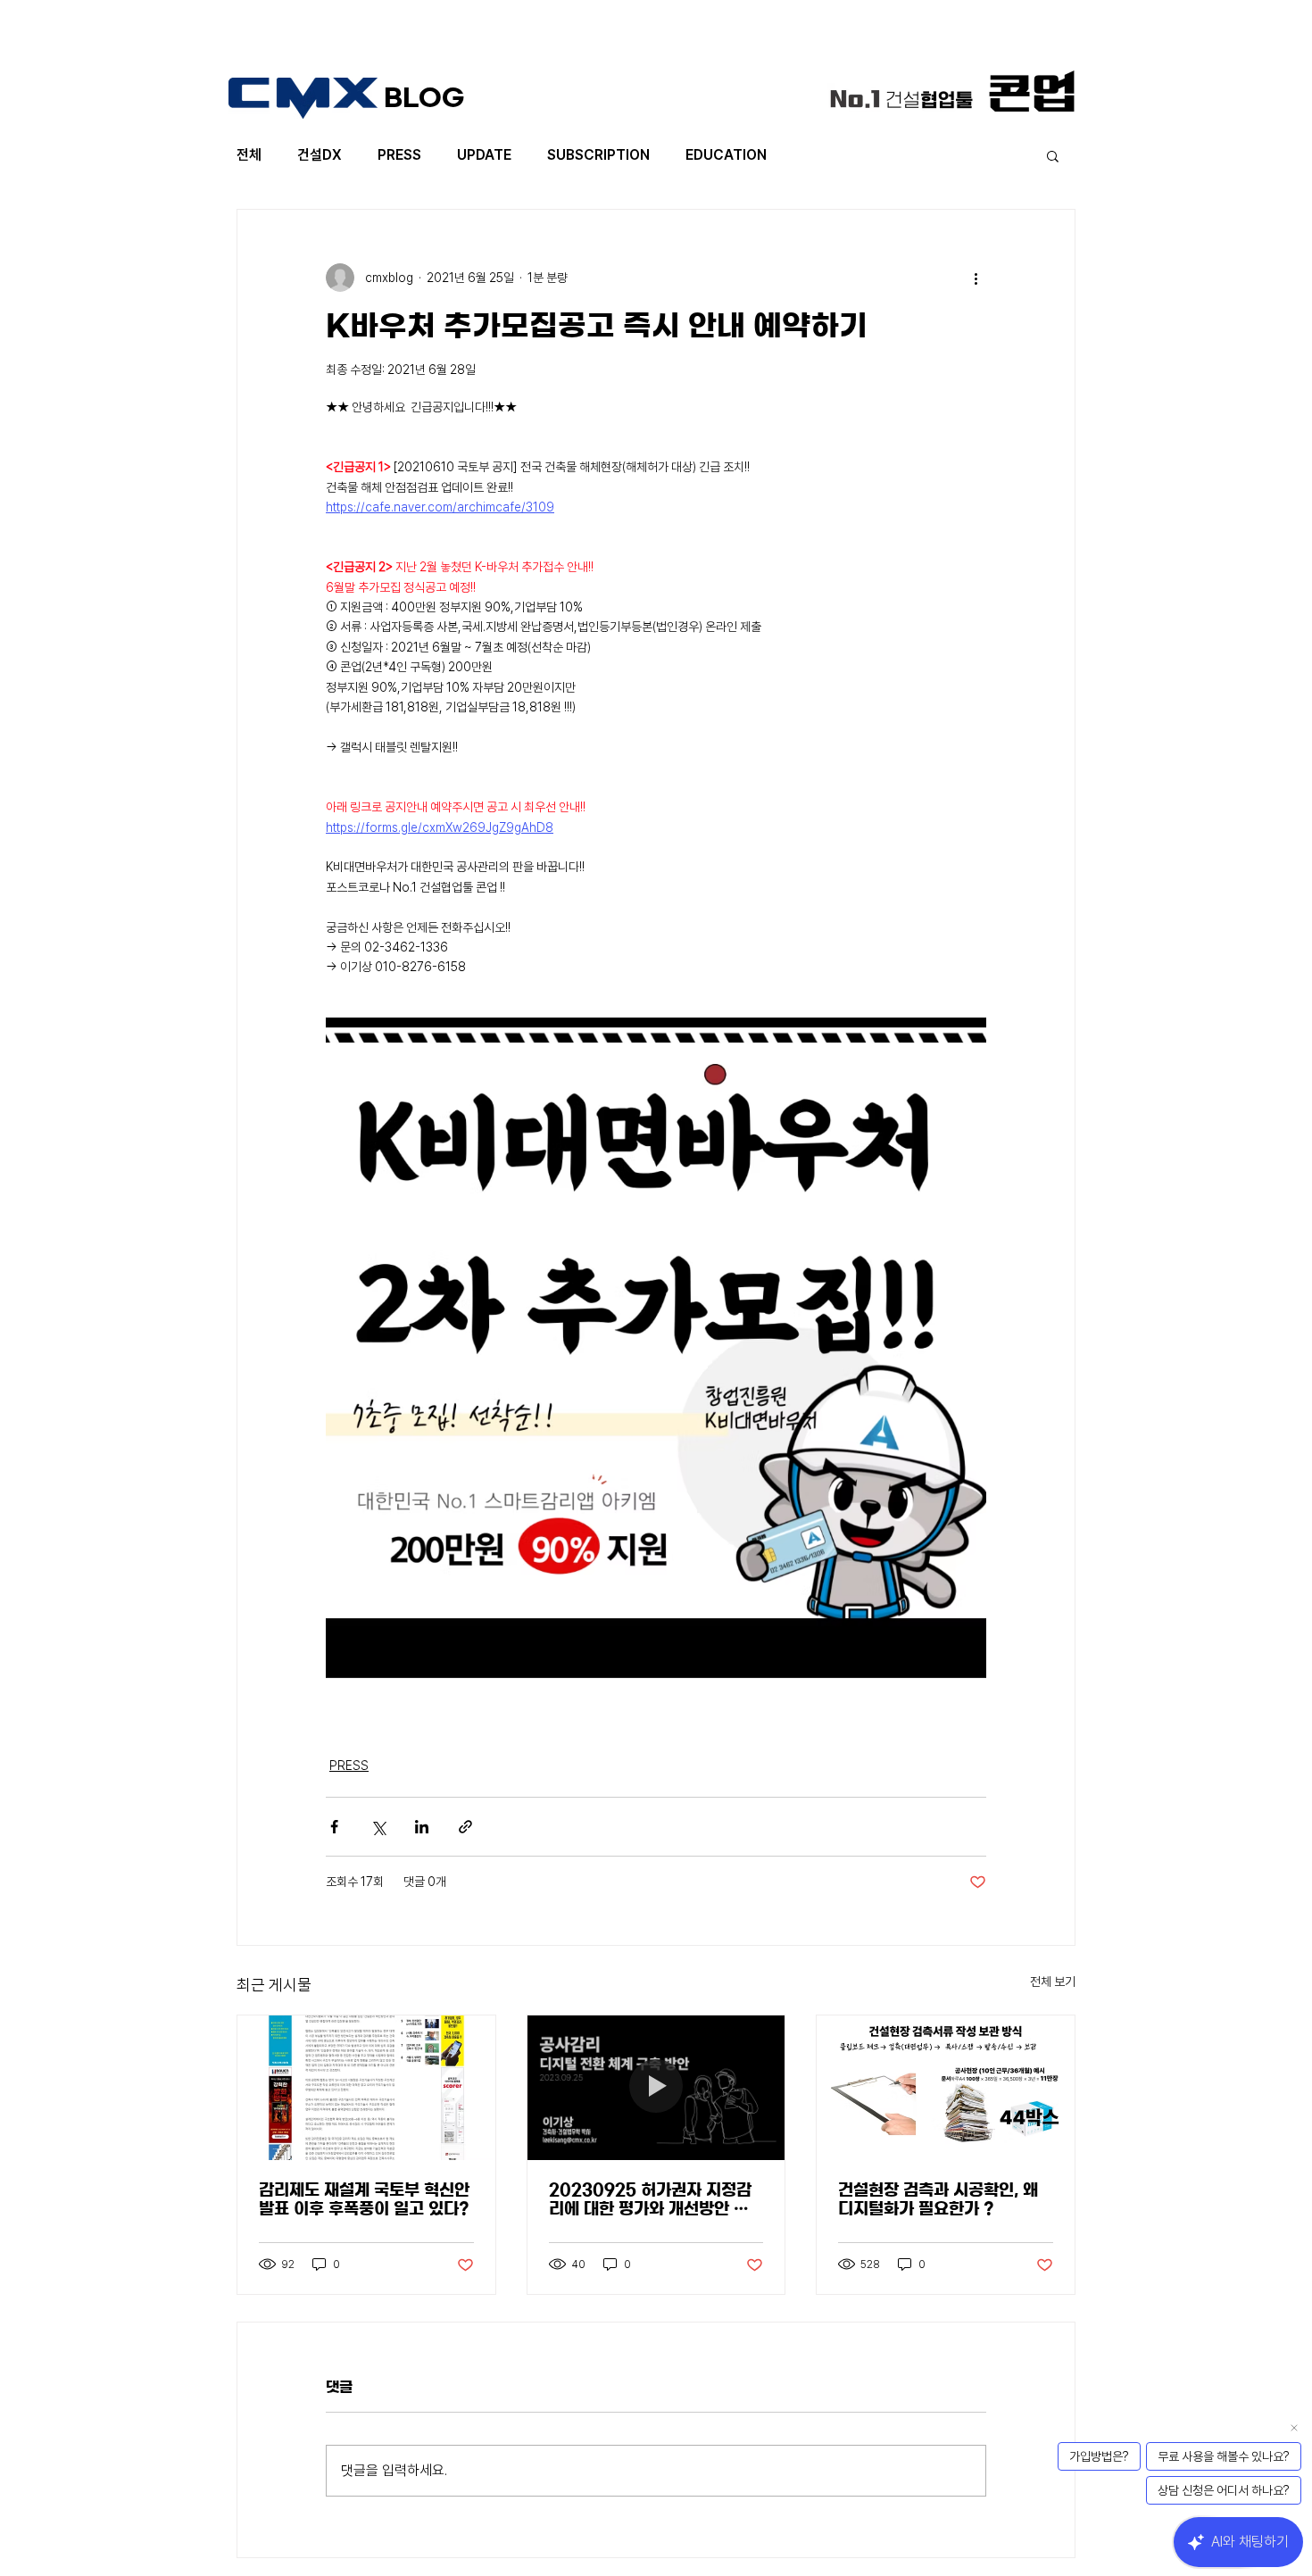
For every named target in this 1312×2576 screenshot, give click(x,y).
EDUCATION (726, 155)
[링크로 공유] (465, 1827)
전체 (249, 155)
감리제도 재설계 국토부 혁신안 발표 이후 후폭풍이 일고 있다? (364, 2200)
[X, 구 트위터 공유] (378, 1827)
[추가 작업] (976, 278)
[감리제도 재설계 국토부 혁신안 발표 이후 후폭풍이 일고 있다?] (366, 2088)
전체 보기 (1053, 1982)
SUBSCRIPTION (598, 155)
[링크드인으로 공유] (422, 1827)
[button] (1053, 155)
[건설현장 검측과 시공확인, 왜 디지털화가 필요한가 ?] (946, 2088)
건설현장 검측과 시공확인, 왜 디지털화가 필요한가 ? (938, 2200)
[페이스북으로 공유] (334, 1827)
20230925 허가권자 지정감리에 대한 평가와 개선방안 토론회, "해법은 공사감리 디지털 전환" (652, 2201)
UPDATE (484, 155)
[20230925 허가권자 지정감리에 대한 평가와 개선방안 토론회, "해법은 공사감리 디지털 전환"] (656, 2088)
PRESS (399, 155)
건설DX (320, 155)
